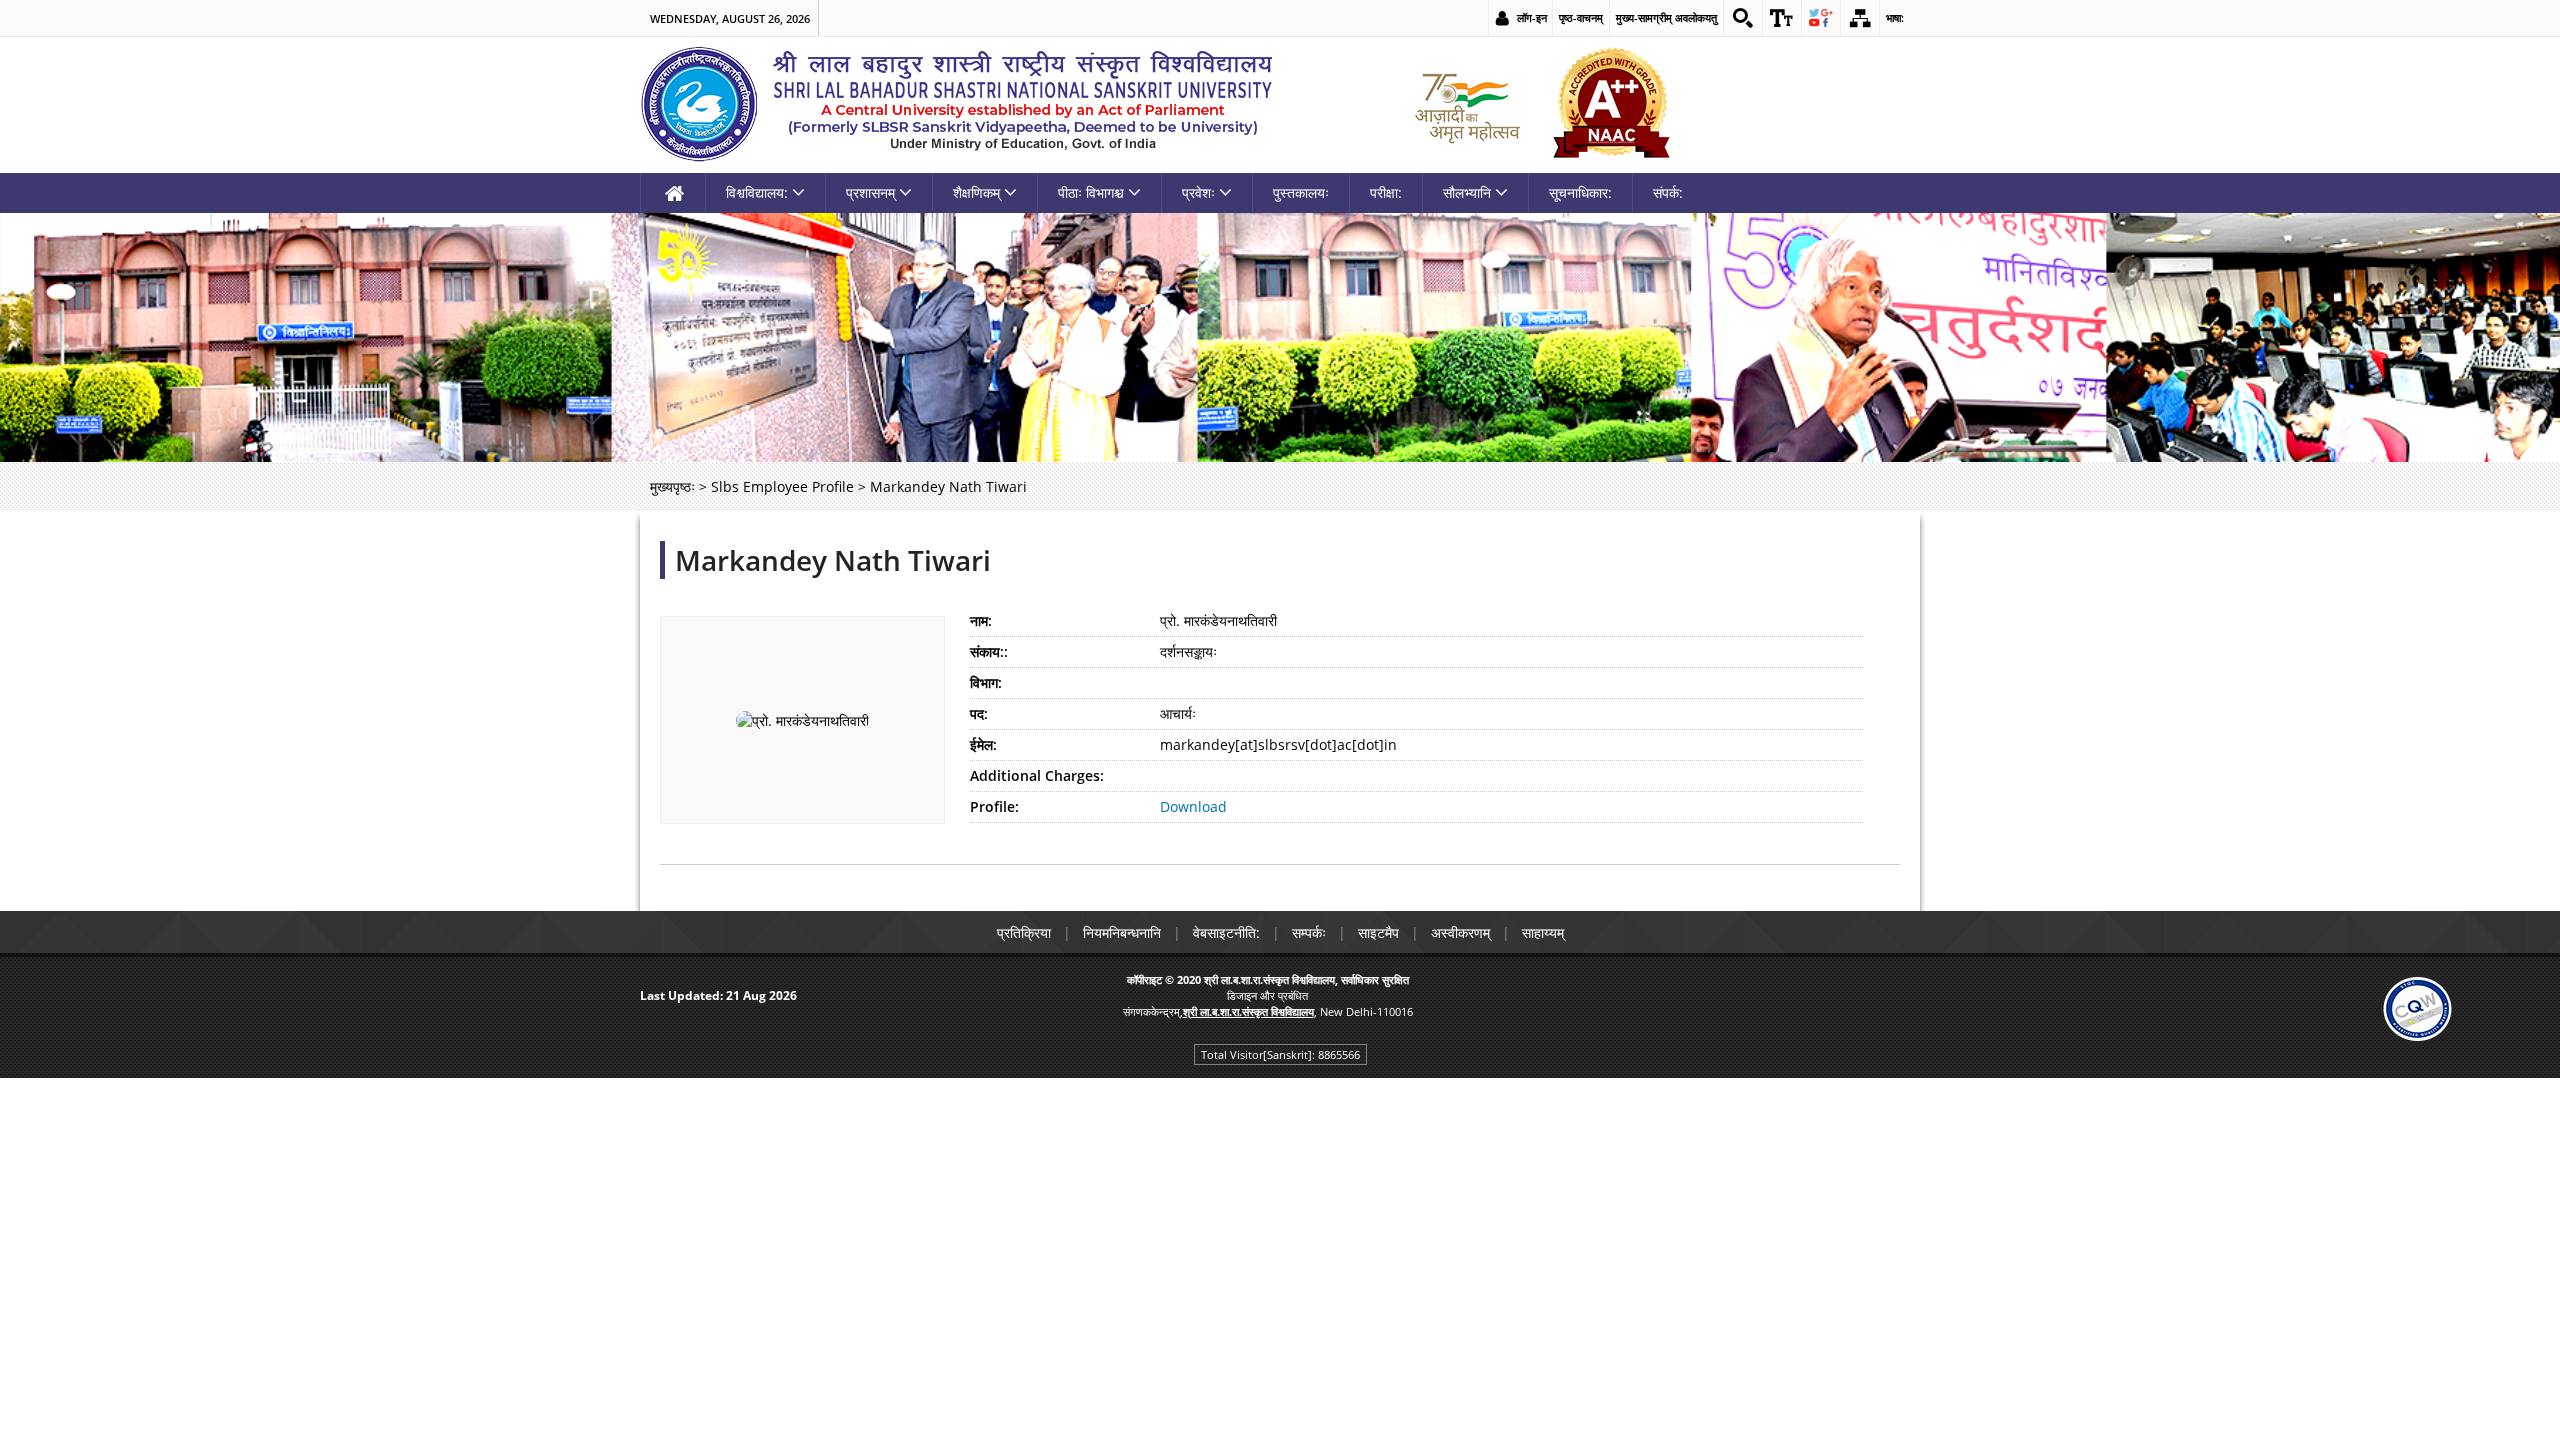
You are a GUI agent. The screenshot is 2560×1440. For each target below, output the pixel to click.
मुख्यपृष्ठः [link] (672, 486)
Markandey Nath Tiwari (833, 560)
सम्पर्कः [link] (1309, 932)
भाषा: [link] (1895, 17)
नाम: (981, 620)
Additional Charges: (1037, 775)
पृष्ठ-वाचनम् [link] (1581, 17)
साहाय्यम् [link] (1543, 932)
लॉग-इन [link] (1532, 17)
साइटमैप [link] (1378, 932)
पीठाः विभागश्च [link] (1091, 192)
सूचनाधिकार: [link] (1580, 192)
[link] (1743, 18)
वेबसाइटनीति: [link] (1226, 932)
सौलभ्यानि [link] (1467, 192)
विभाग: (986, 682)
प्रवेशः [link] (1198, 192)
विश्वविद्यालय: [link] (757, 192)
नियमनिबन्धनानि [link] (1122, 932)
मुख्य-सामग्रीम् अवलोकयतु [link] (1666, 17)
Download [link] (1193, 806)
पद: (979, 713)
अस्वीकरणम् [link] (1460, 932)
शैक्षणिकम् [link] (976, 192)
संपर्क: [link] (1668, 192)
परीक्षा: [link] (1386, 192)
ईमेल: (983, 744)
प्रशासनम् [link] (870, 192)
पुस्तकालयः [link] (1301, 192)
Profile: (994, 806)
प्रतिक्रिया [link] (1024, 932)
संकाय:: (989, 651)
